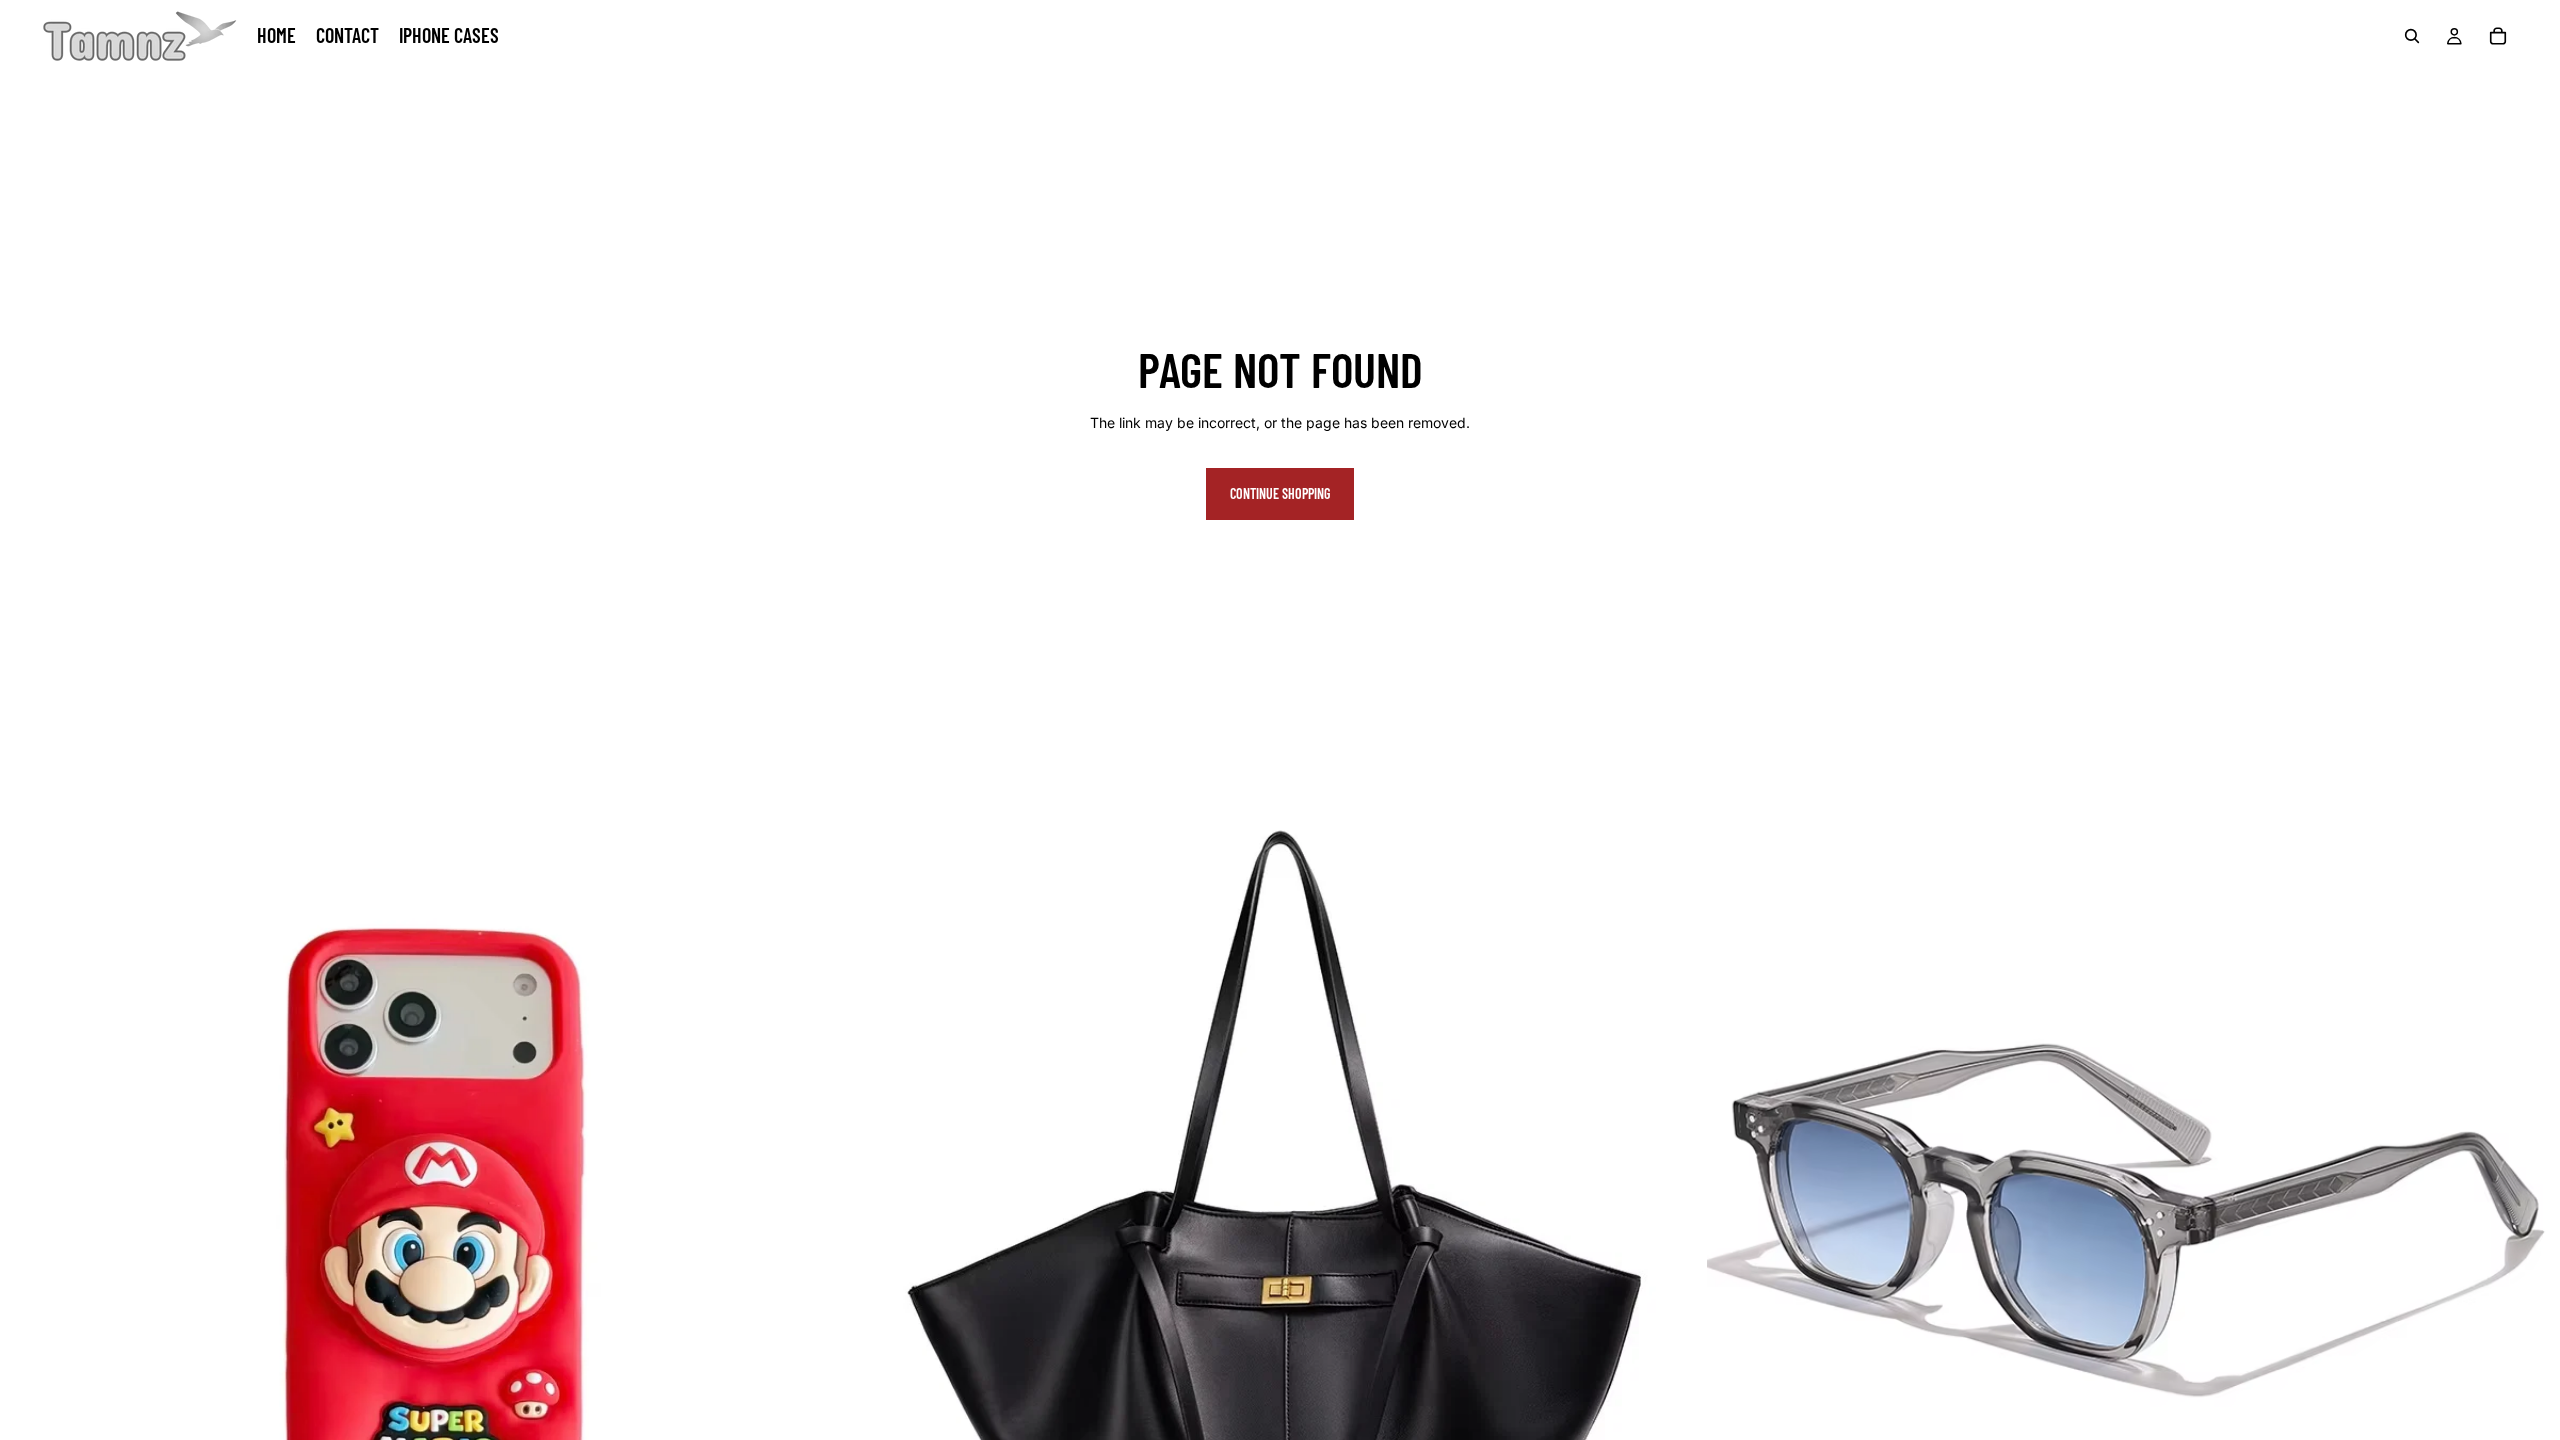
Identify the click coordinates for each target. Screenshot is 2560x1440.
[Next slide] (823, 1219)
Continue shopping (1280, 493)
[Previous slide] (30, 1219)
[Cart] (2498, 36)
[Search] (2412, 36)
